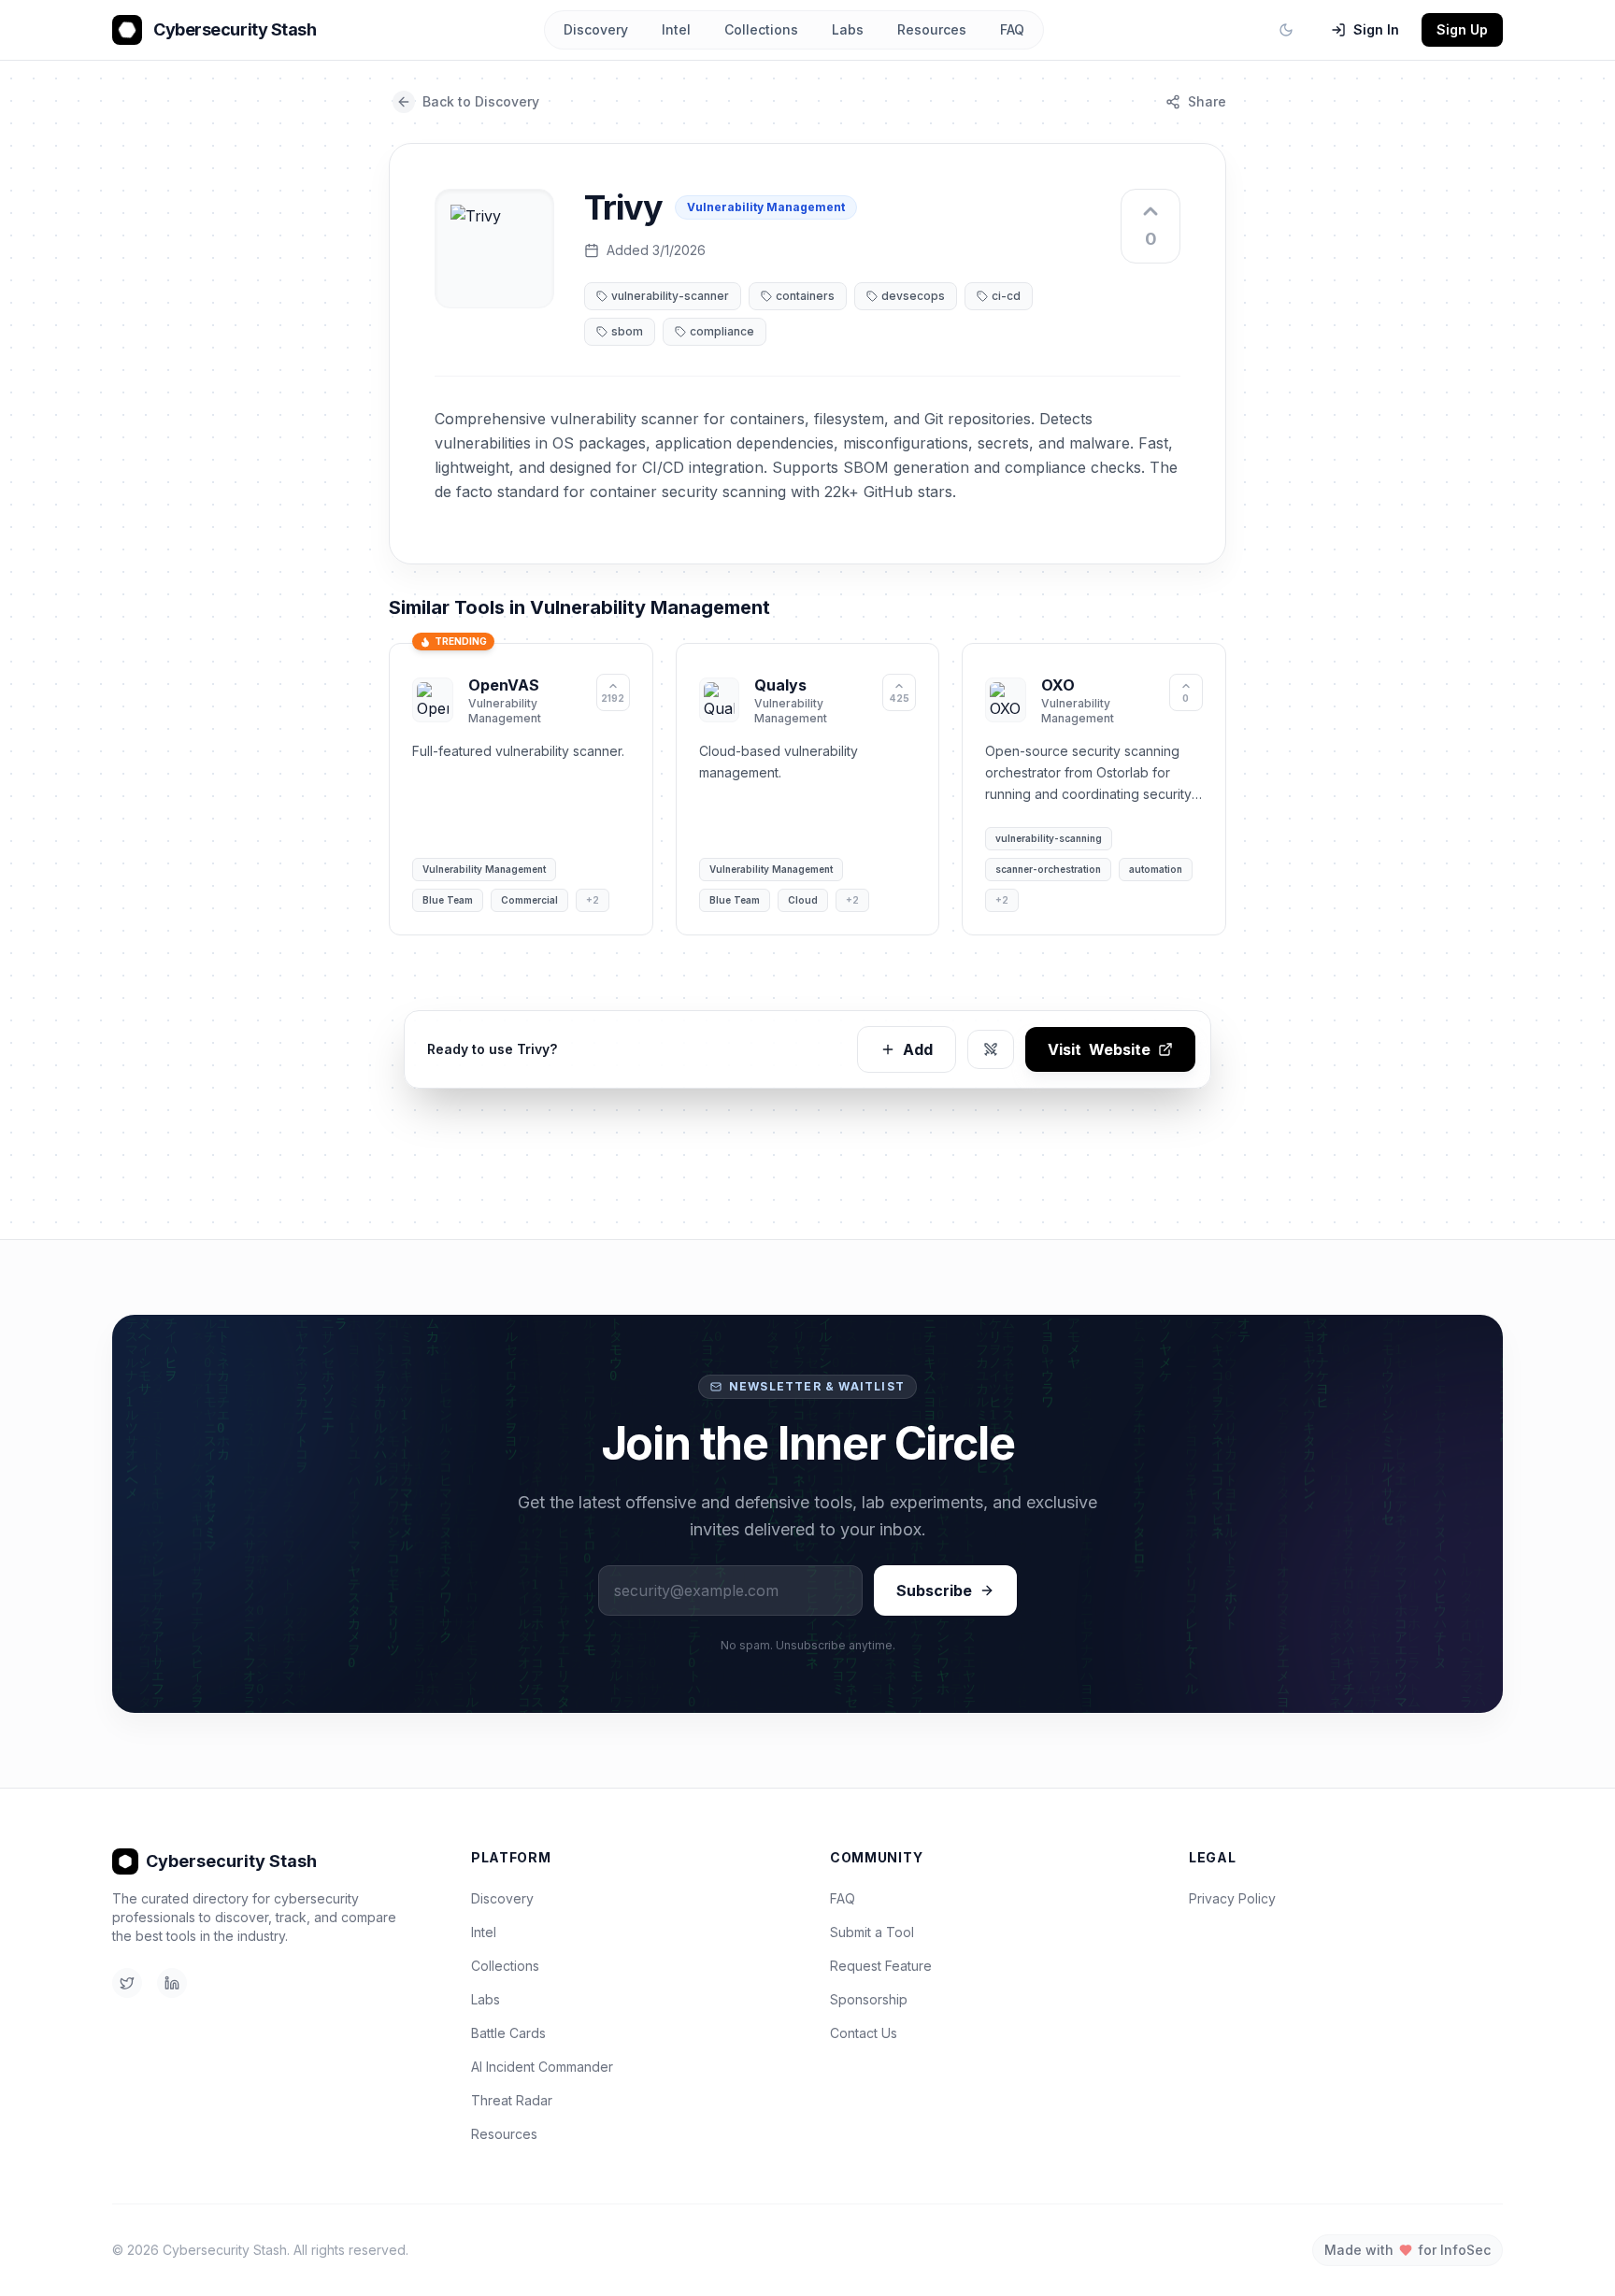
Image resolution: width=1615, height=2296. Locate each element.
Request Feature (881, 1966)
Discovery (596, 29)
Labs (848, 29)
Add (918, 1049)
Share (1207, 101)
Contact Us (864, 2033)
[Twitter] (127, 1983)
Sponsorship (869, 1999)
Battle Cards (508, 2033)
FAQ (1012, 29)
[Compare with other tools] (991, 1049)
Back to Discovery (481, 101)
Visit (1099, 1049)
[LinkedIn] (172, 1983)
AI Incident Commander (542, 2067)
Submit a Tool (872, 1932)
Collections (761, 29)
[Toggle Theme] (1286, 30)
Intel (676, 29)
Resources (932, 29)
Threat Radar (512, 2100)
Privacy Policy (1232, 1898)
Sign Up (1462, 29)
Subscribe (934, 1590)
